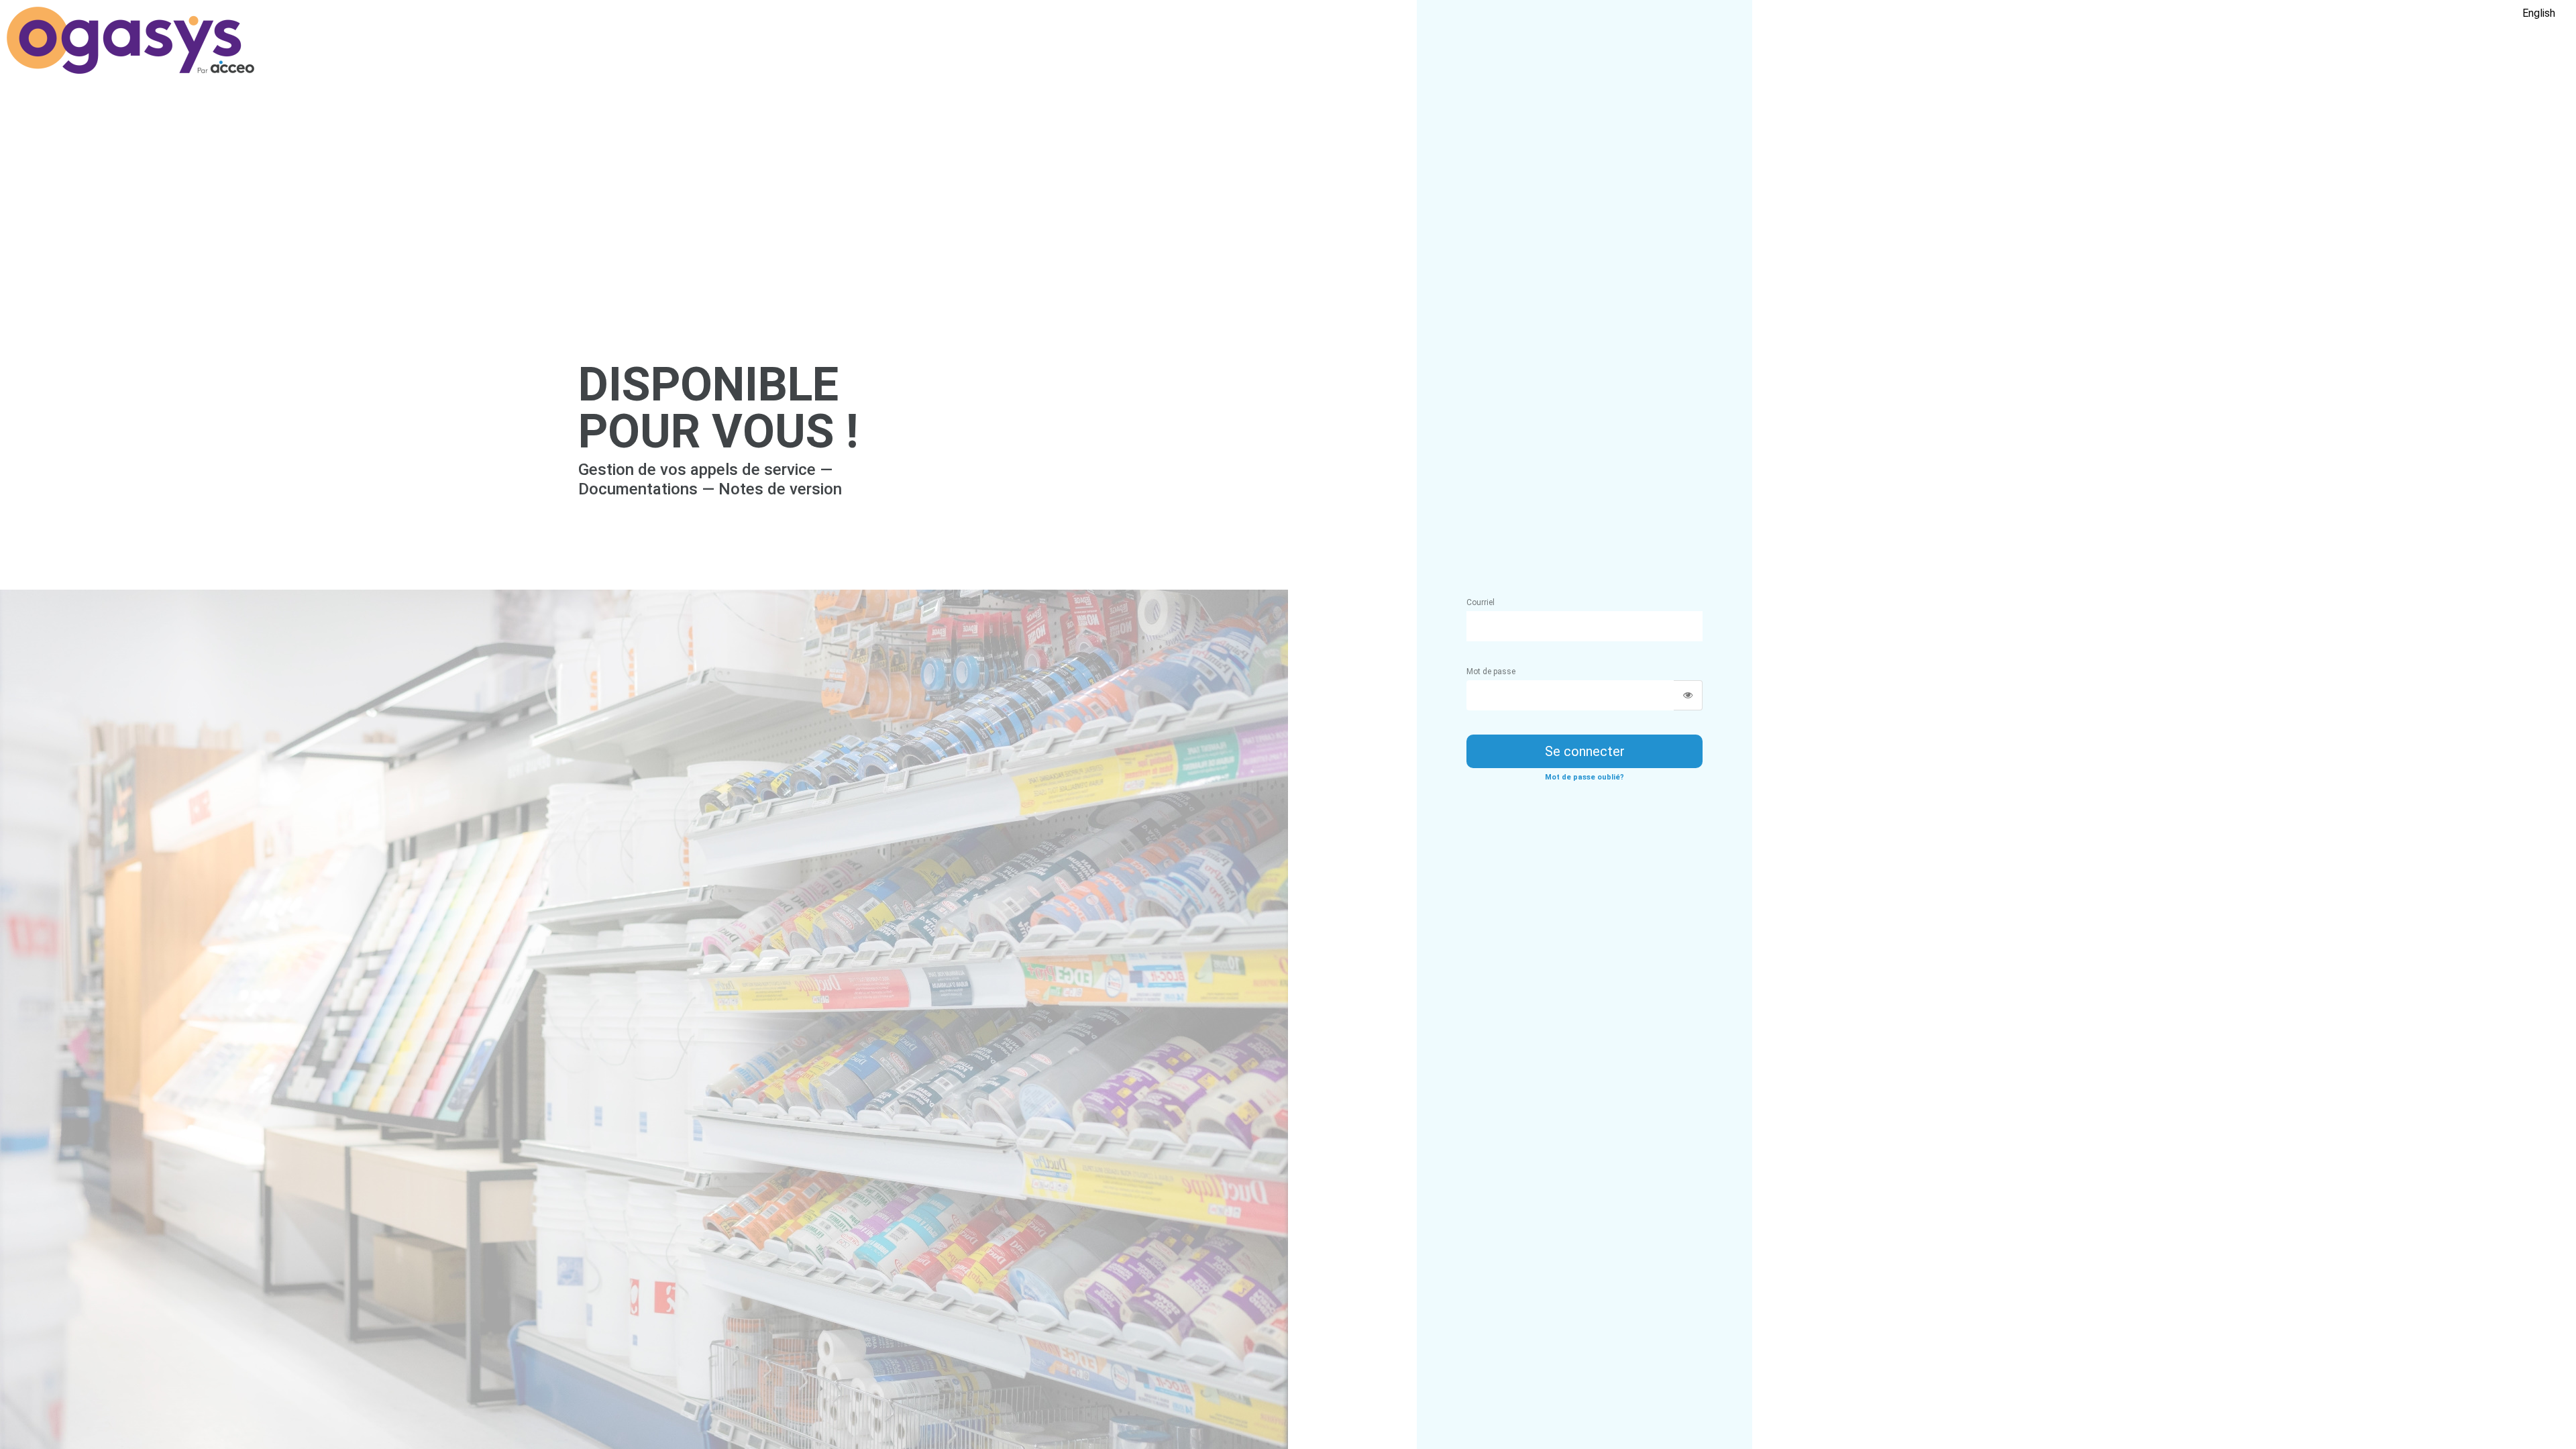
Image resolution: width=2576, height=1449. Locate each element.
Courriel (1481, 602)
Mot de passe (1491, 672)
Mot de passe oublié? (1585, 777)
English (2539, 13)
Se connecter (1585, 751)
